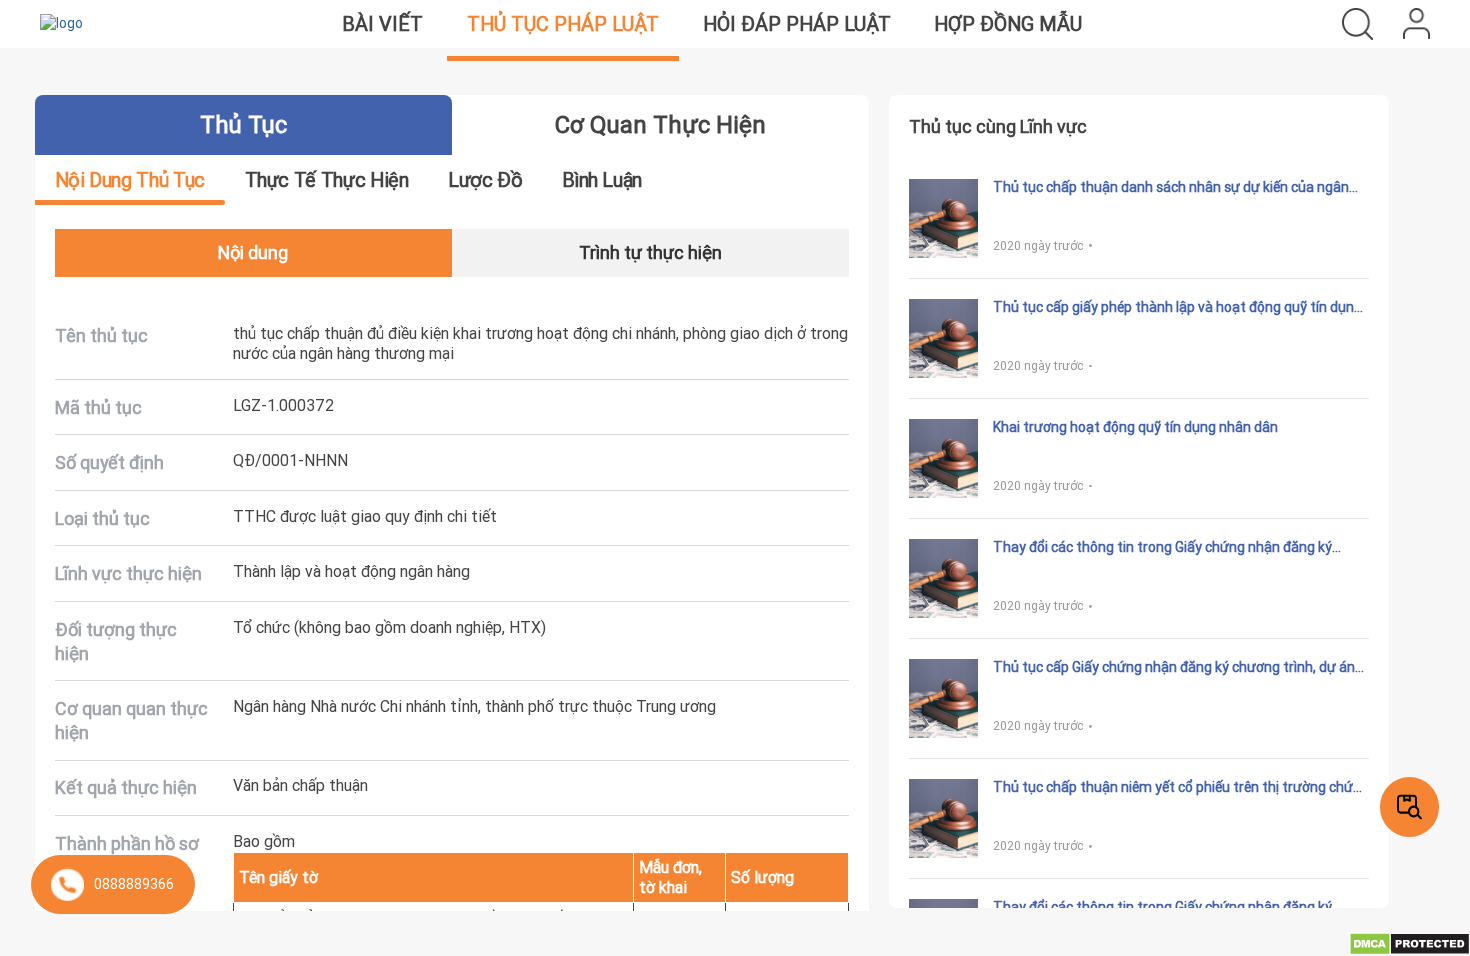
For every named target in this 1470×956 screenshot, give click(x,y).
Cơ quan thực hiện (660, 124)
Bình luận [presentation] (602, 179)
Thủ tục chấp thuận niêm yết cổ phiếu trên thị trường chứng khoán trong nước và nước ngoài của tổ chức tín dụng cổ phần (1181, 788)
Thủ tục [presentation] (243, 124)
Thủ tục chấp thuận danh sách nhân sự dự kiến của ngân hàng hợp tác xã (1171, 188)
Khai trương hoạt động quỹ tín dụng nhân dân (1135, 427)
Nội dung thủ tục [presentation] (130, 179)
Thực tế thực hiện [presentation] (327, 179)
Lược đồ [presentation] (485, 179)
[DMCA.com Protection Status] (1409, 943)
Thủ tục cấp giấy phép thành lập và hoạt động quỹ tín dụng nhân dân (1177, 308)
